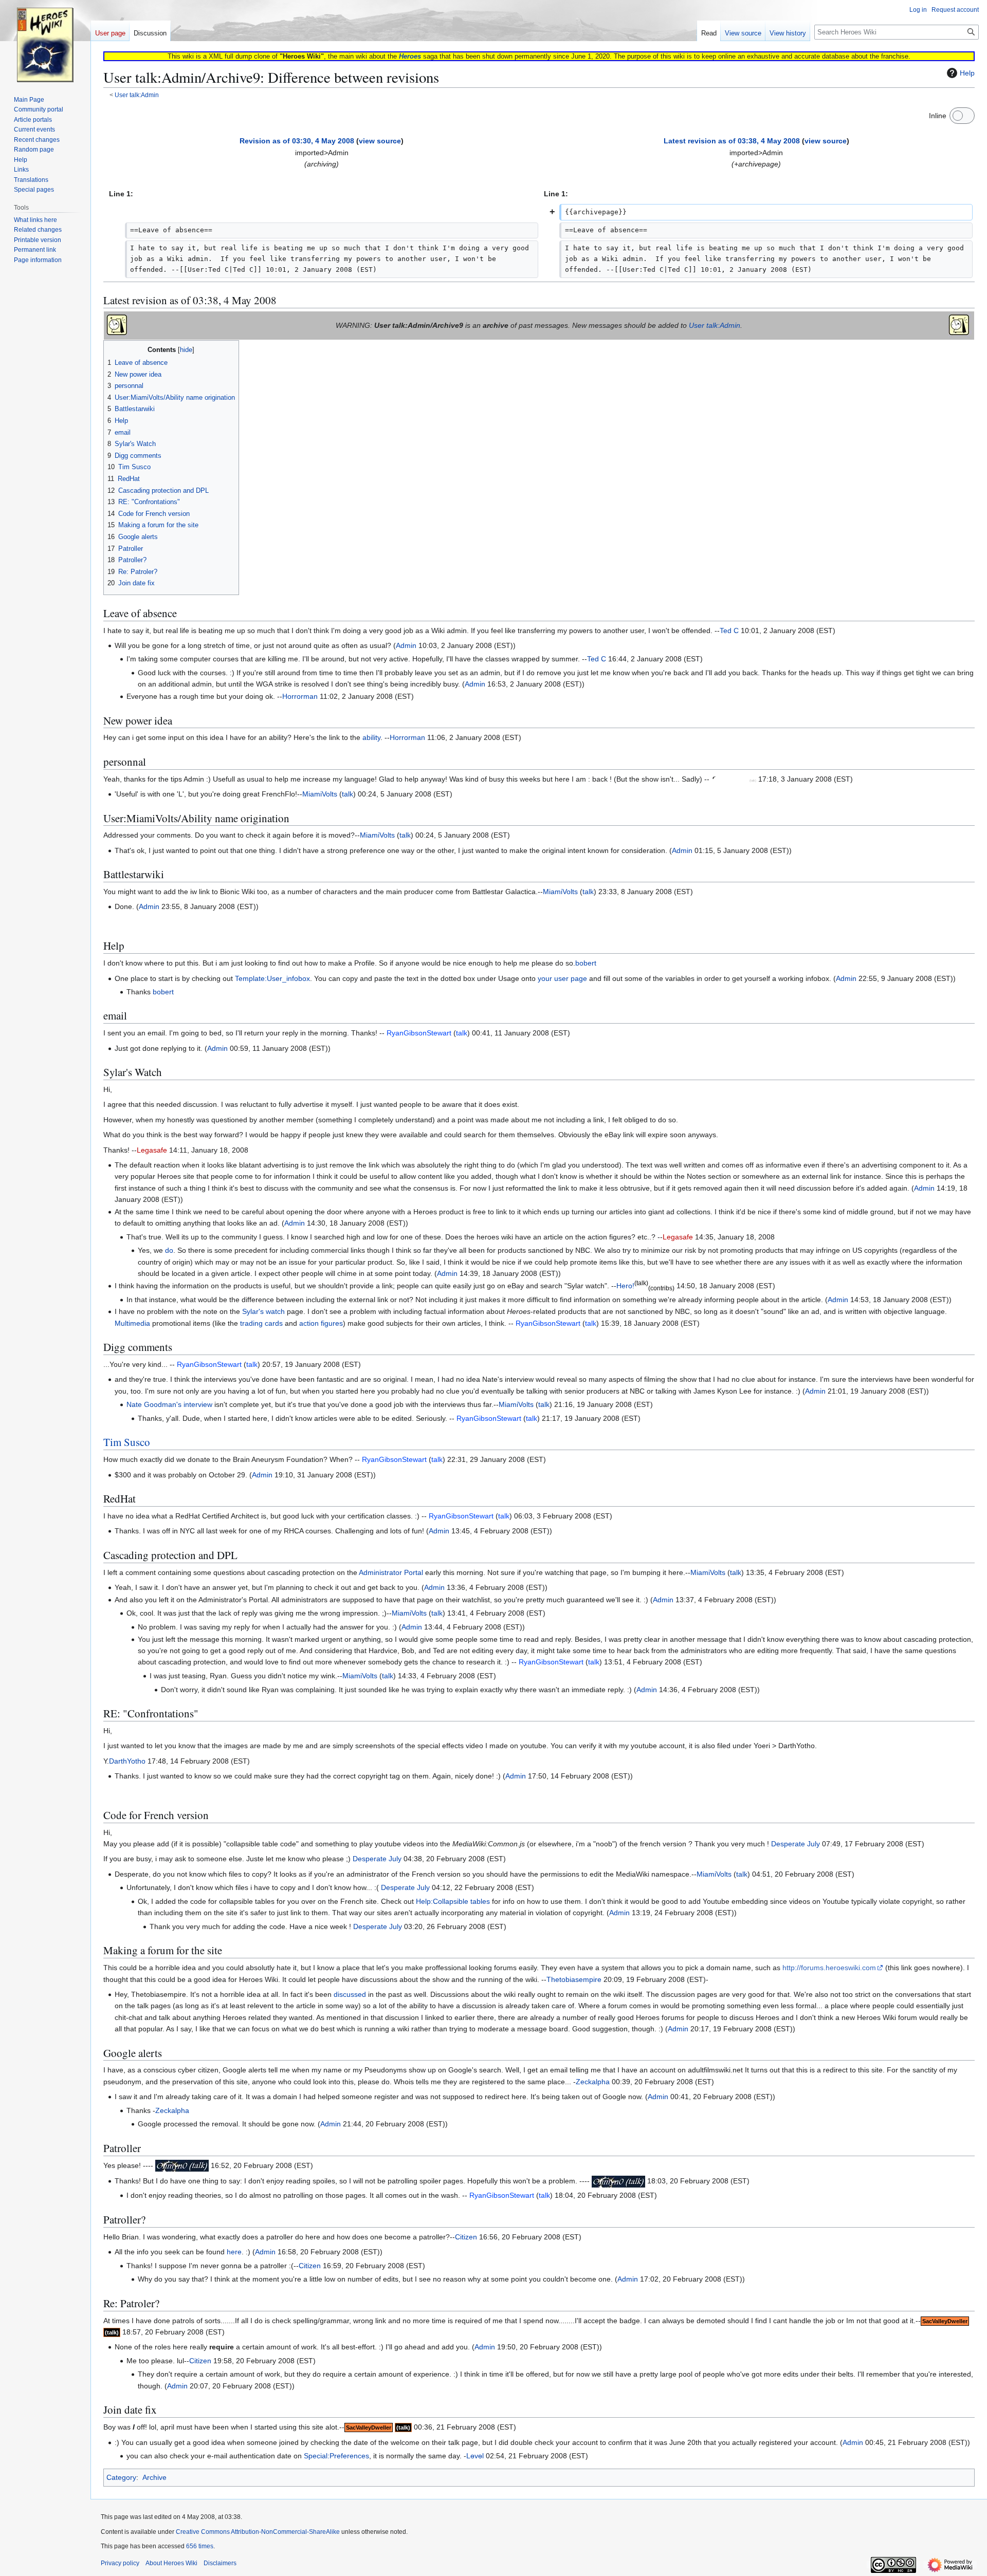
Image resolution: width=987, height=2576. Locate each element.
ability (371, 737)
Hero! (625, 1286)
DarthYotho (127, 1761)
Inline (938, 116)
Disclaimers (220, 2563)
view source (380, 141)
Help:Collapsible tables (453, 1901)
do (169, 1250)
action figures (321, 1323)
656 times (200, 2546)
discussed (350, 1994)
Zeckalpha (593, 2082)
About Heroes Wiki (171, 2563)
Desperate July (796, 1844)
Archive (154, 2477)
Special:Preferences (336, 2456)
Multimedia (132, 1323)
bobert (586, 963)
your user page (562, 978)
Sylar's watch (263, 1311)
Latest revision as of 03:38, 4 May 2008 (732, 141)
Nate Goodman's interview (169, 1404)
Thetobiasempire (574, 1979)
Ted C (729, 631)
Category (121, 2477)
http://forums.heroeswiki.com (829, 1968)
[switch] (962, 116)
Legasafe (152, 1150)
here (234, 2252)
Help (967, 73)
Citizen (466, 2237)
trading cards (261, 1323)
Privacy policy (120, 2563)
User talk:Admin (137, 95)
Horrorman (300, 696)
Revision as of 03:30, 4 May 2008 (297, 141)
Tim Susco (127, 1442)
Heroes (410, 56)
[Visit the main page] (45, 41)
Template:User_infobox (272, 978)
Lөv (472, 2456)
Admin (406, 645)
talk (348, 794)
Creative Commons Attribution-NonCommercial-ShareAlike (258, 2532)
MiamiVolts (320, 794)
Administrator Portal (391, 1572)
